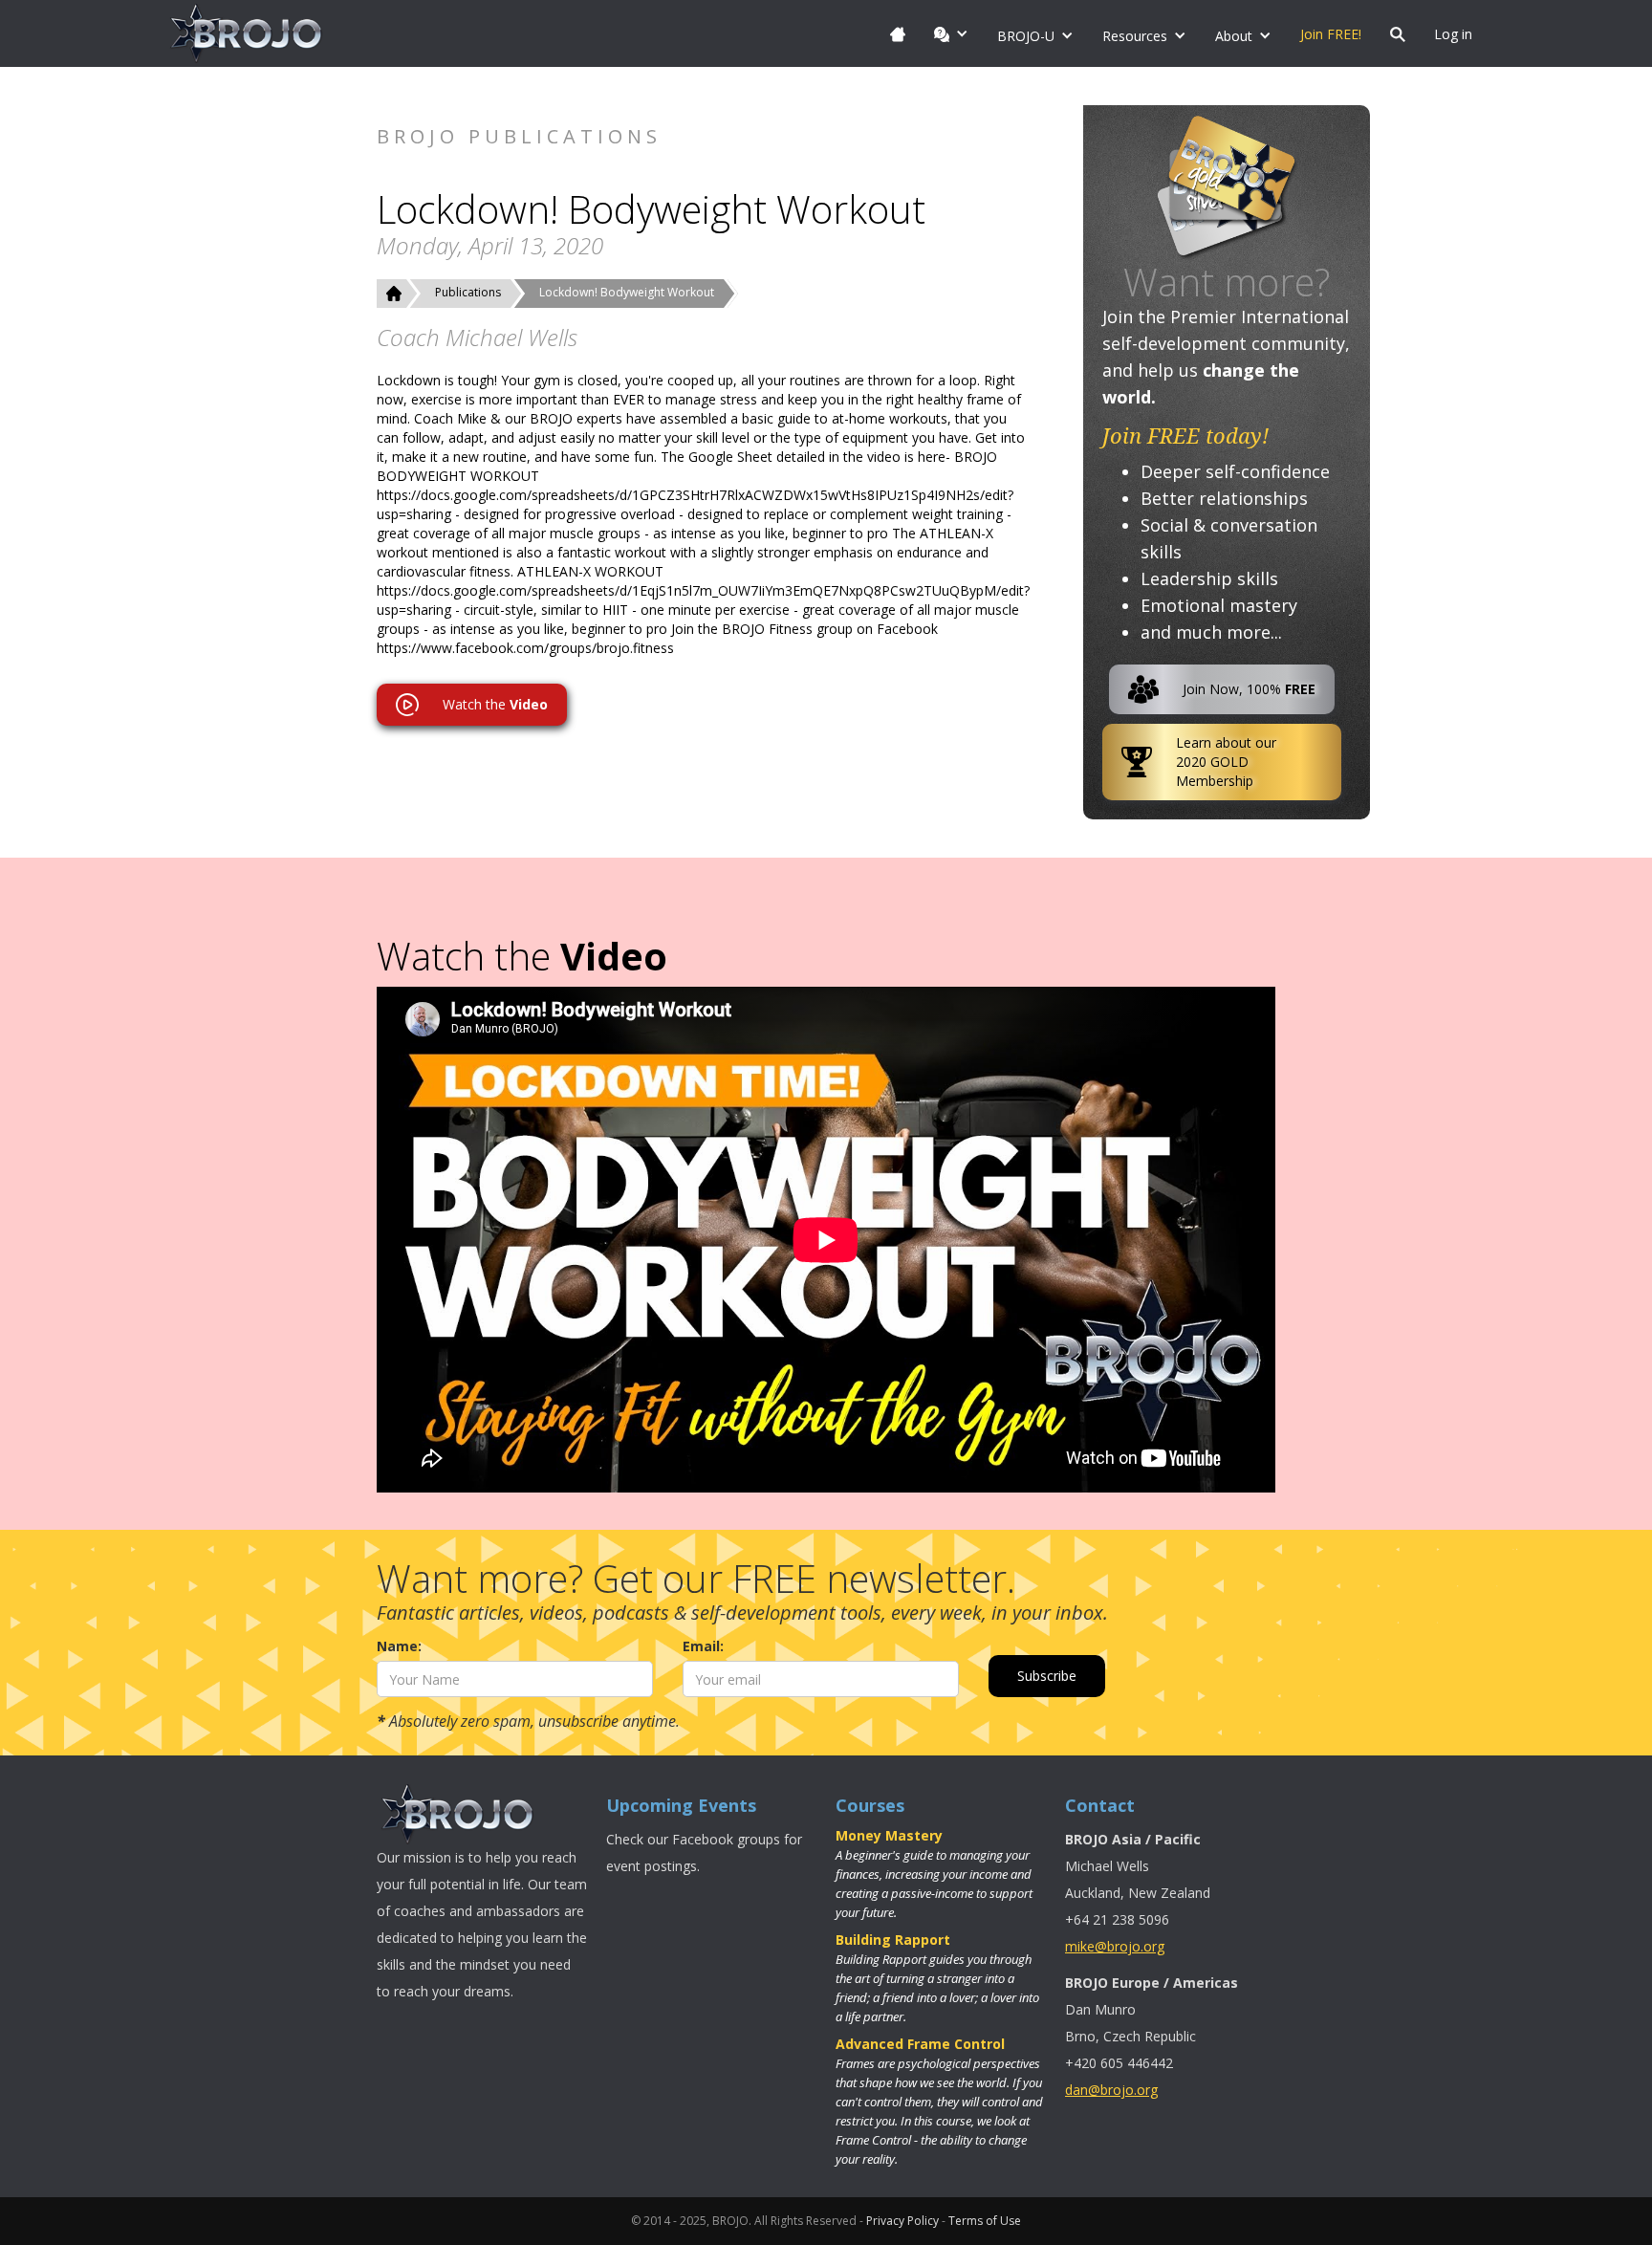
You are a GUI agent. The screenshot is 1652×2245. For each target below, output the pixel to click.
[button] (951, 33)
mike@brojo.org (1115, 1946)
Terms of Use (985, 2221)
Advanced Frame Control (920, 2044)
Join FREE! (1331, 34)
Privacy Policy (902, 2221)
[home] (247, 33)
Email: (703, 1646)
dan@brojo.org (1111, 2090)
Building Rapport (893, 1940)
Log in (1453, 34)
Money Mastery (889, 1835)
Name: (399, 1646)
